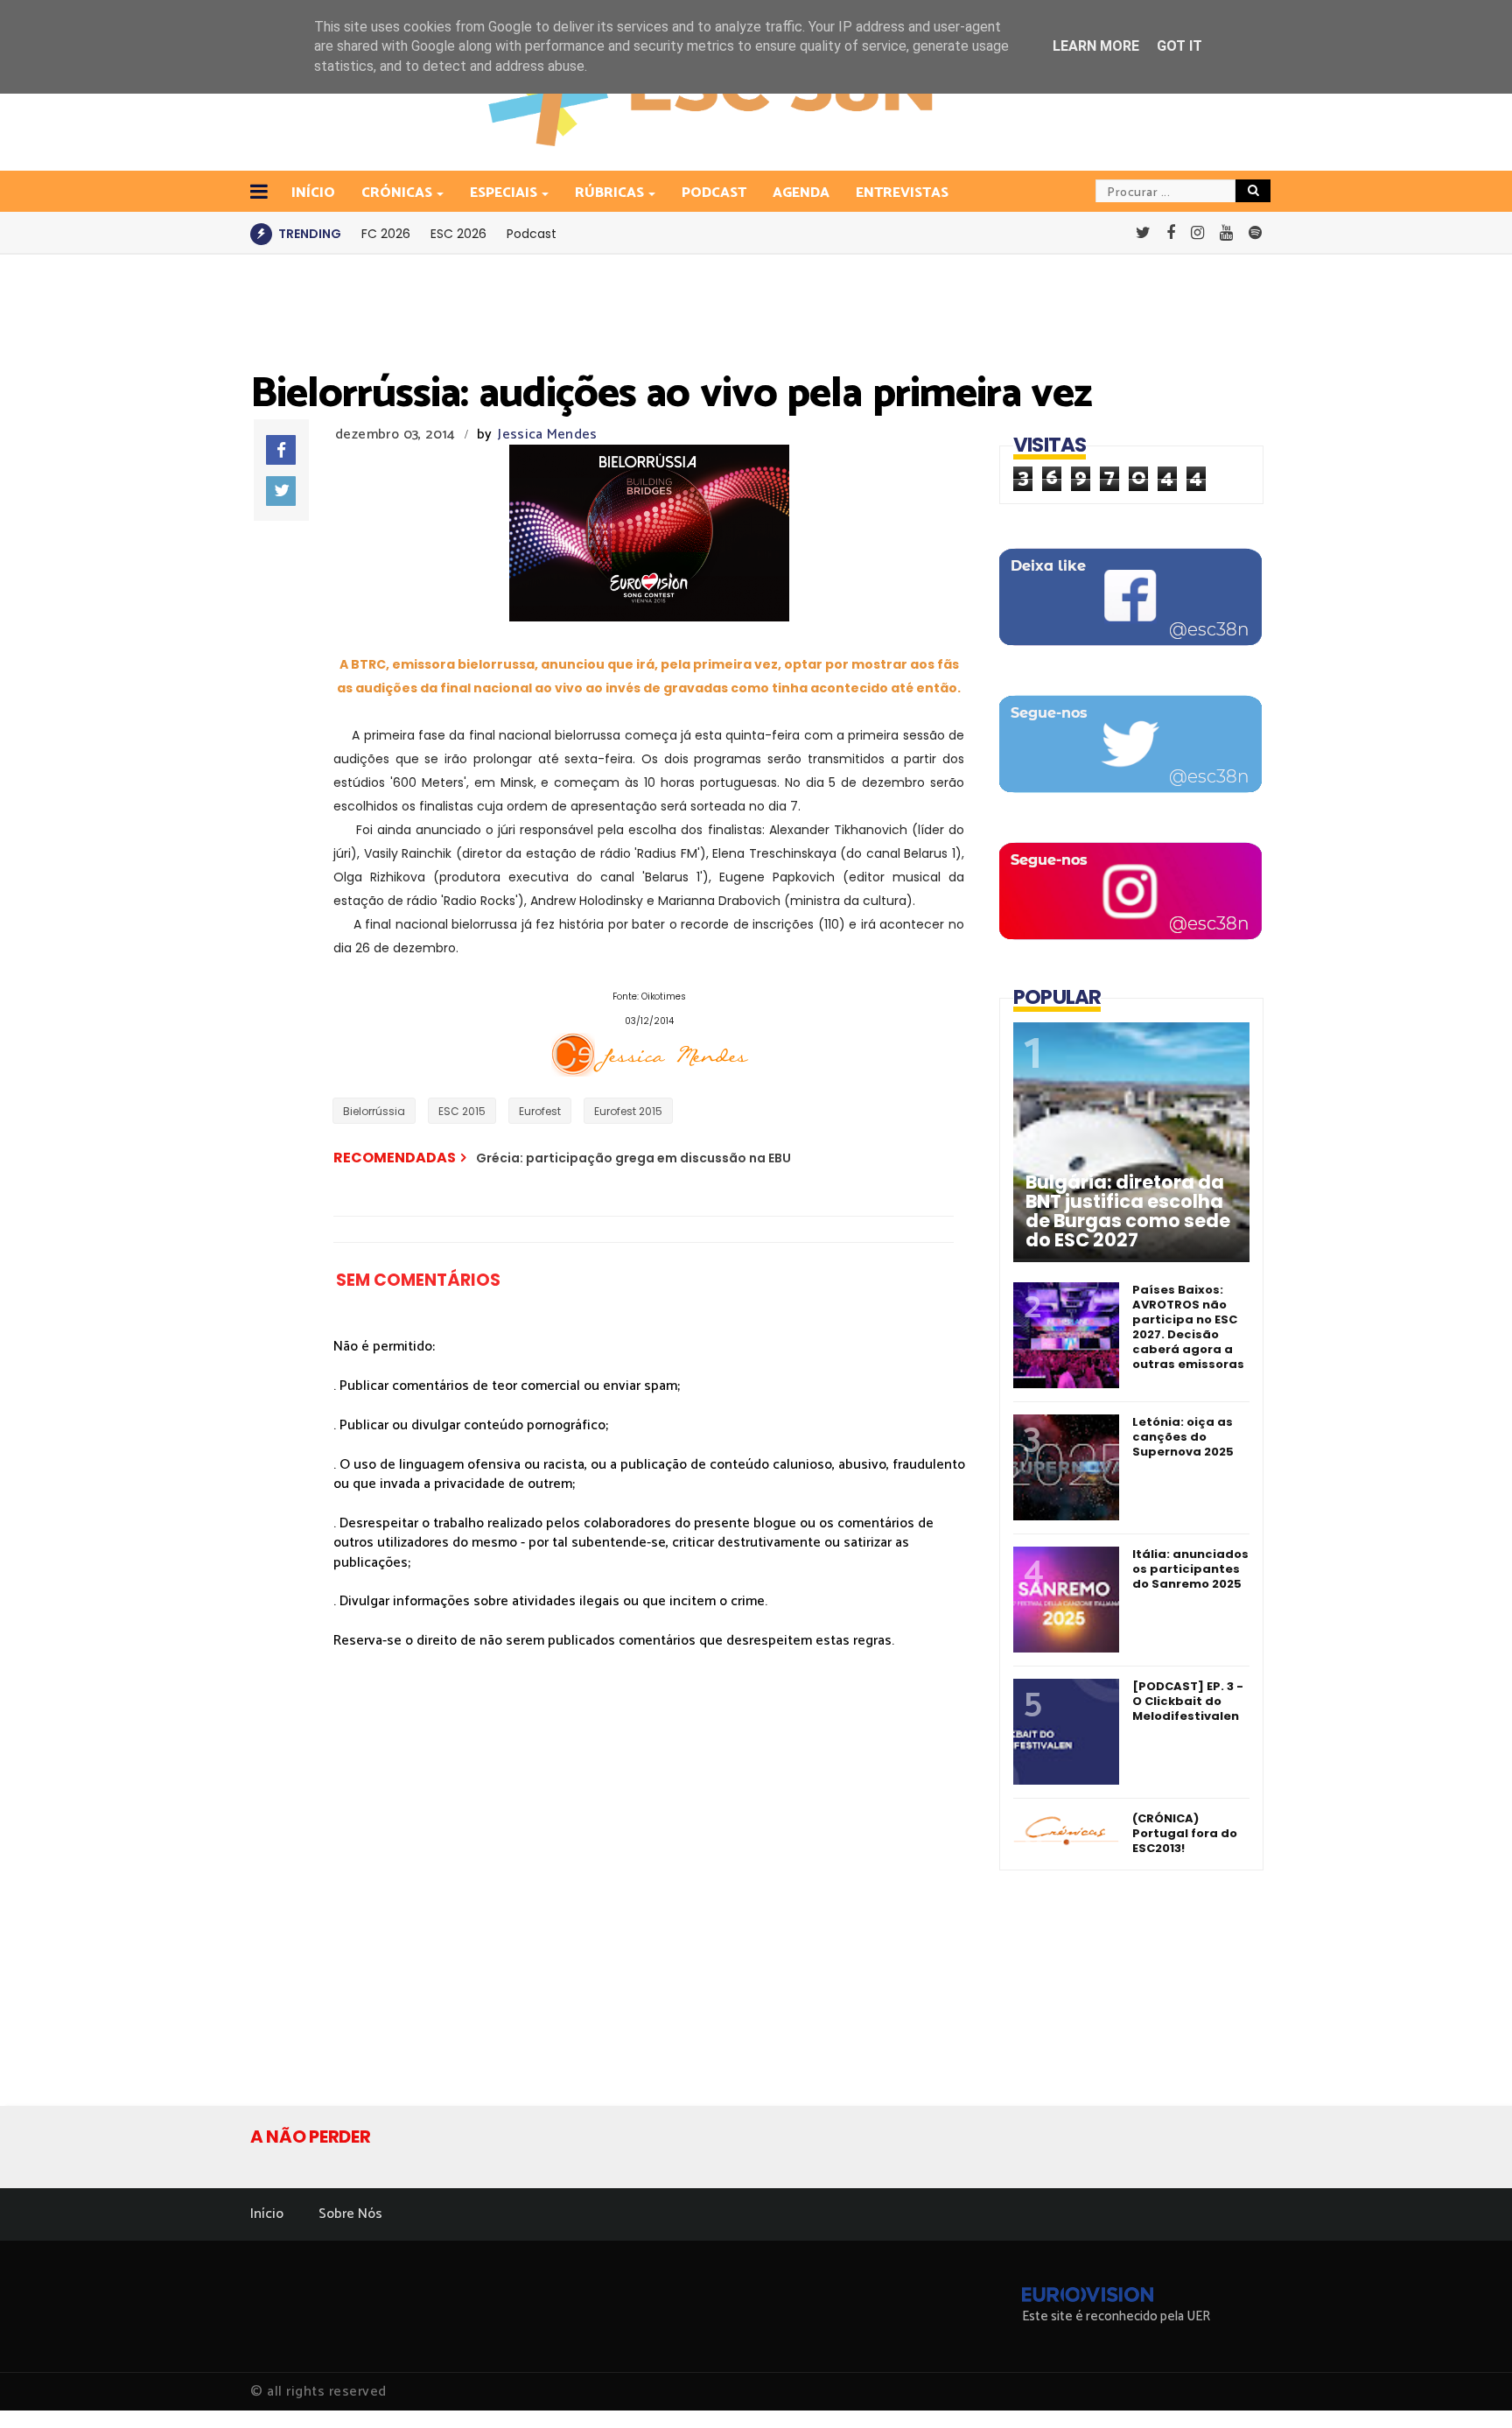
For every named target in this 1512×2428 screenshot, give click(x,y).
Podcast (714, 193)
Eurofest (540, 1111)
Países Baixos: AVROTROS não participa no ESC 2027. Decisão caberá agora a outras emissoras (1188, 1327)
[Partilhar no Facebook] (281, 450)
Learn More (1096, 46)
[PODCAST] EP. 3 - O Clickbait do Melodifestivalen (1188, 1701)
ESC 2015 (462, 1111)
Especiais (504, 193)
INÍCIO (313, 193)
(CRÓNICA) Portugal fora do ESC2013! (1185, 1833)
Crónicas (397, 193)
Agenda (801, 193)
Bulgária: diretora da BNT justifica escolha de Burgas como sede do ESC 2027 (1128, 1211)
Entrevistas (902, 193)
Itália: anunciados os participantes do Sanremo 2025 (1190, 1569)
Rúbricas (609, 193)
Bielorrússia (374, 1111)
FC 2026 (386, 234)
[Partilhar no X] (281, 491)
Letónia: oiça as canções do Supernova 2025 (1183, 1437)
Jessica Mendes (547, 435)
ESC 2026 (458, 234)
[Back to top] (1469, 2386)
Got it (1179, 46)
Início (267, 2214)
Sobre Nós (350, 2214)
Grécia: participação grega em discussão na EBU (633, 1158)
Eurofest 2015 (628, 1111)
